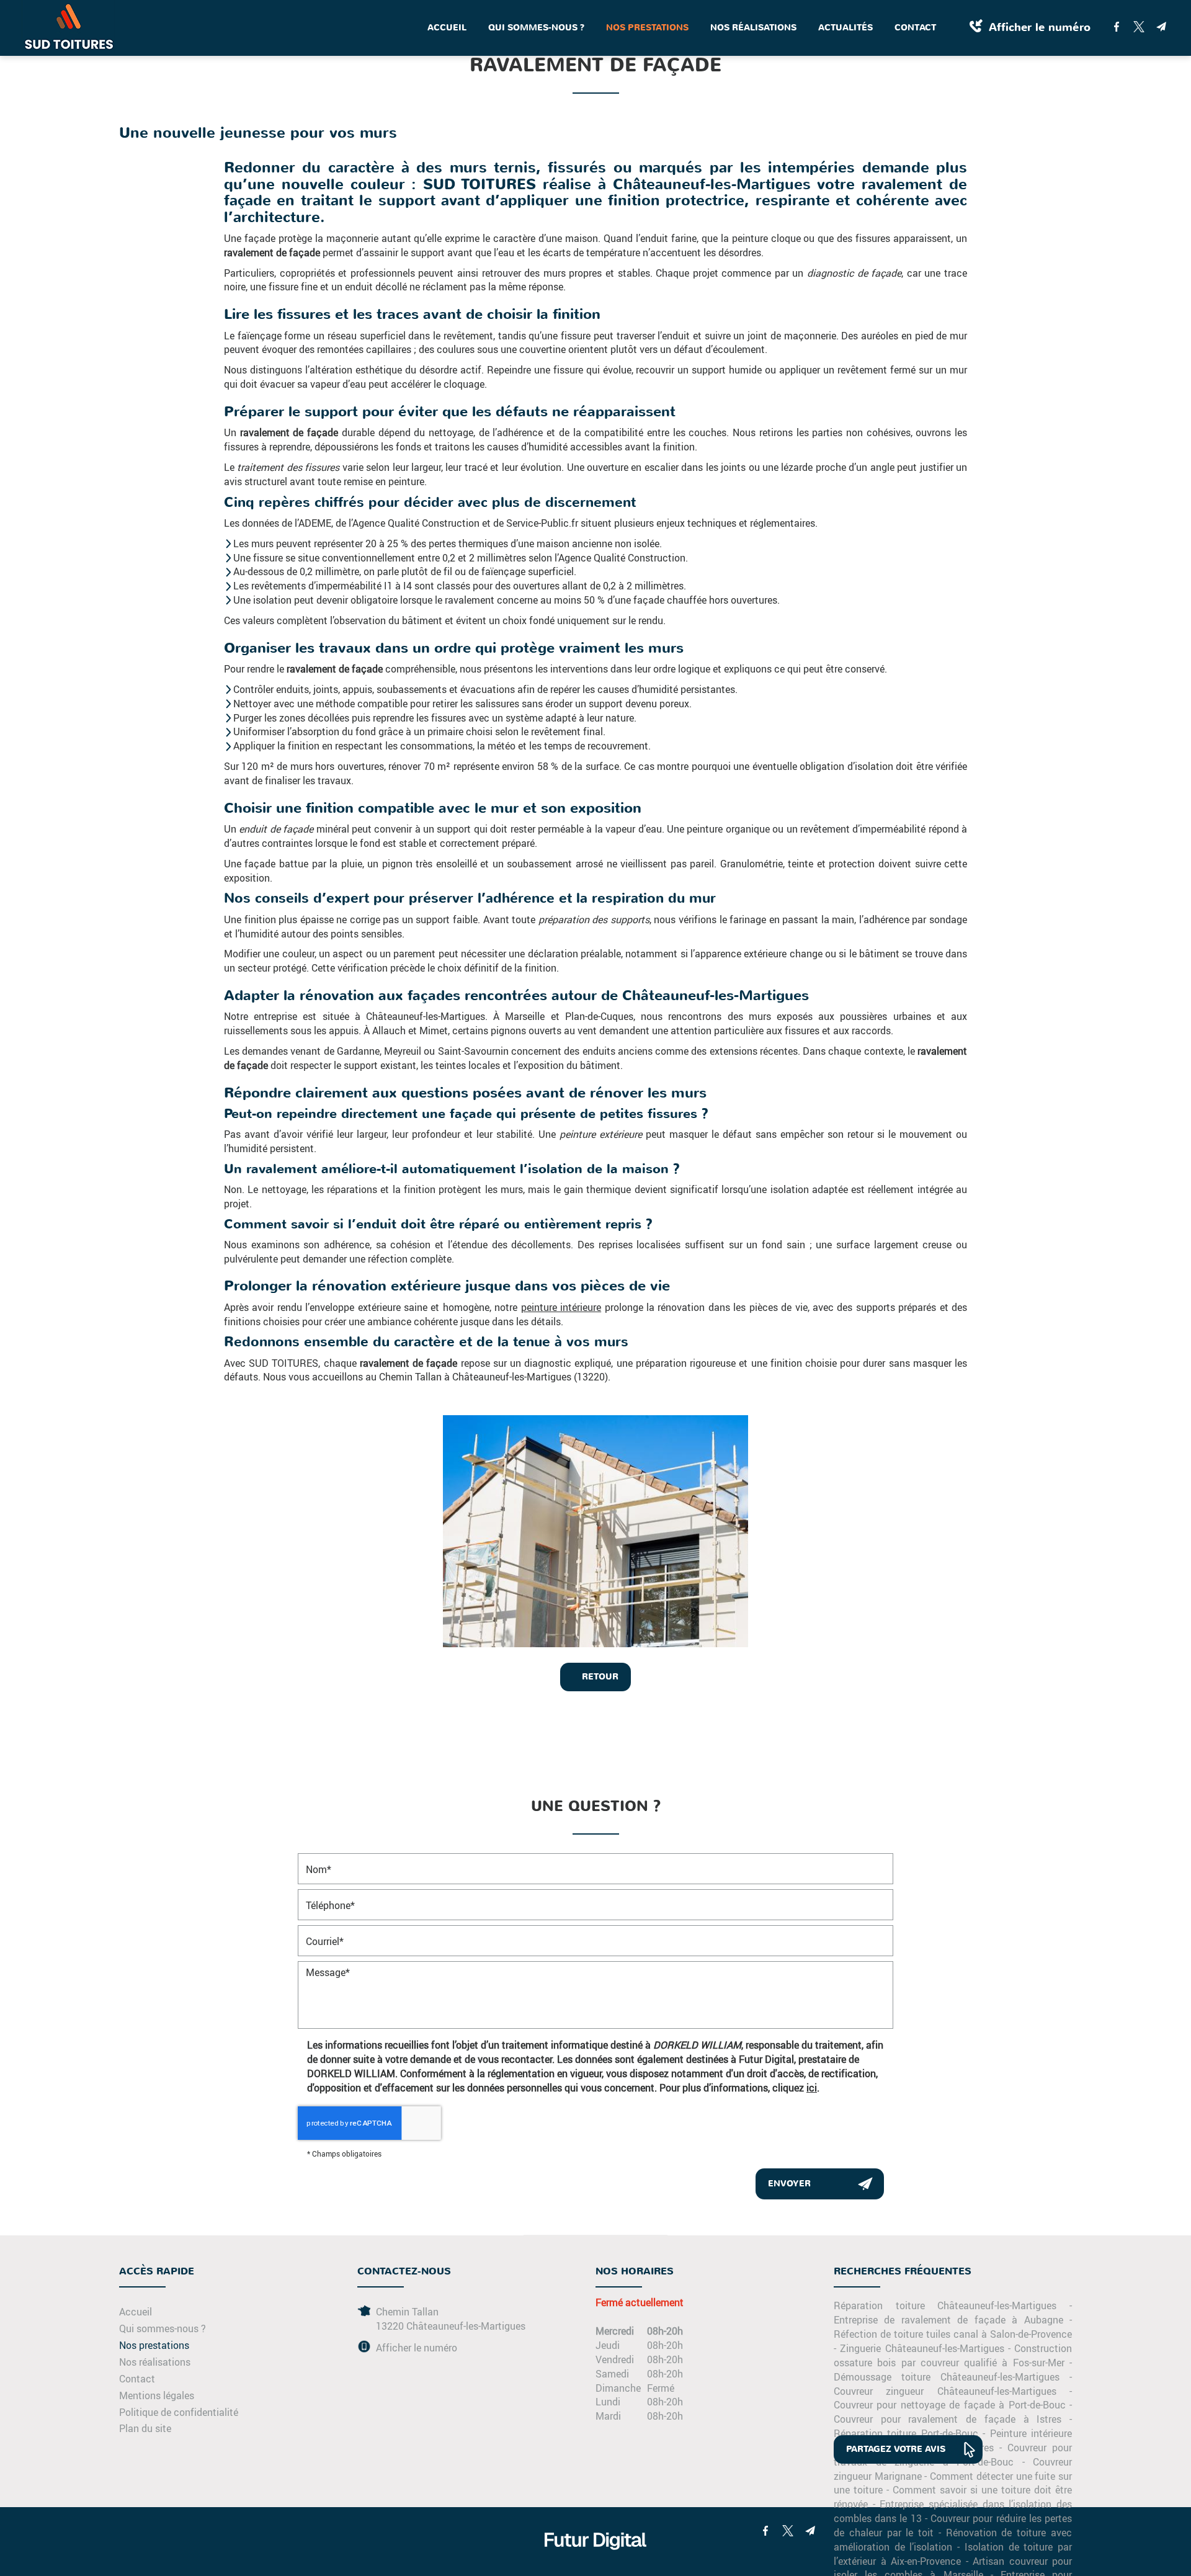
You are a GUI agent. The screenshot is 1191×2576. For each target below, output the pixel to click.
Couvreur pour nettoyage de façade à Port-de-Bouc (950, 2404)
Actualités (845, 28)
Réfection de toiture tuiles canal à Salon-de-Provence (953, 2334)
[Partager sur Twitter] (1139, 27)
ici (812, 2087)
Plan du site (145, 2428)
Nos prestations (647, 28)
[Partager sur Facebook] (1117, 27)
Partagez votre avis (896, 2449)
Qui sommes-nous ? (536, 28)
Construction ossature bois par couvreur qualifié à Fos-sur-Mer (953, 2355)
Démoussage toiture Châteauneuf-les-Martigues (947, 2377)
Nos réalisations (753, 28)
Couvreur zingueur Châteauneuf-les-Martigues (945, 2391)
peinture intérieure (561, 1307)
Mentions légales (157, 2395)
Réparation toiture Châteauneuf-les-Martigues (945, 2305)
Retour (599, 1677)
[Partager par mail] (1161, 27)
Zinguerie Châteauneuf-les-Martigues (922, 2348)
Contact (915, 28)
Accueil (447, 28)
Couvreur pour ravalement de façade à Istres (948, 2419)
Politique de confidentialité (179, 2412)
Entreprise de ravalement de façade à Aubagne (948, 2319)
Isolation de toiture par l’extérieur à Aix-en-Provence (953, 2554)
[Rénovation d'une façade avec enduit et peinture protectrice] (595, 1531)
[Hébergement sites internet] (595, 2562)
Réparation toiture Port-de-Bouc (906, 2433)
